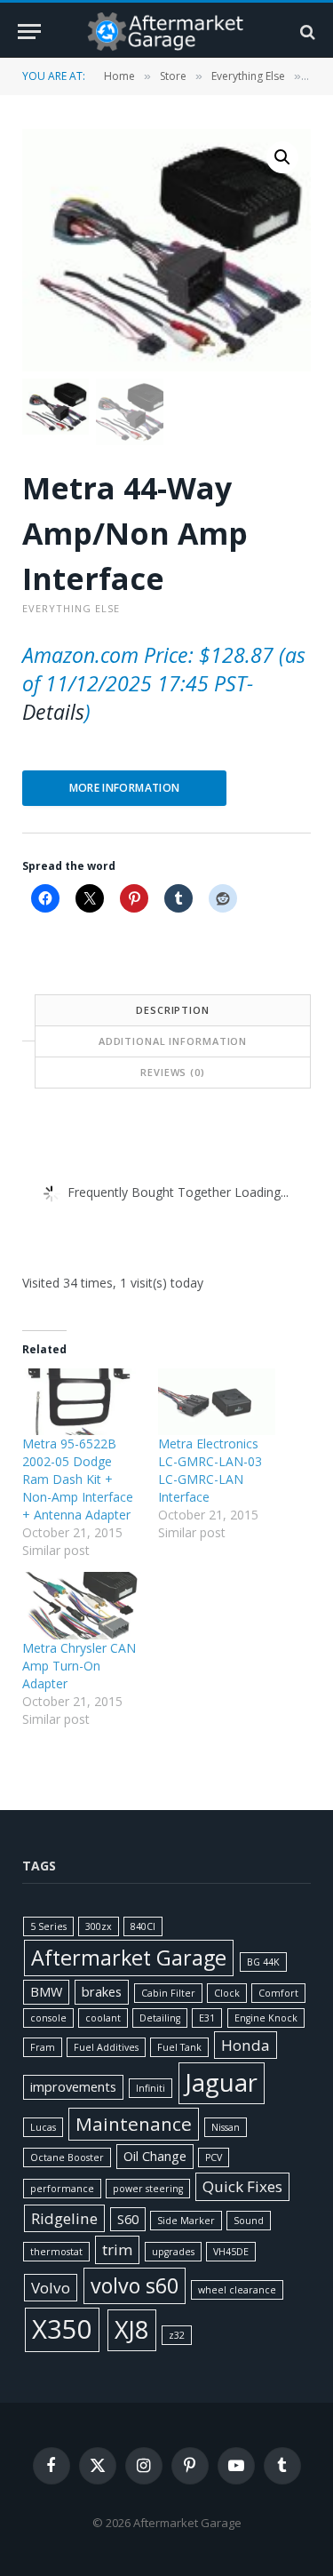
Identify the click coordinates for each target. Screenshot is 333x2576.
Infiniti (151, 2088)
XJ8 (132, 2329)
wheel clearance (237, 2290)
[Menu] (29, 32)
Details (53, 712)
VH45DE (231, 2252)
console (48, 2018)
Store (173, 76)
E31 (207, 2018)
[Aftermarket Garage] (167, 32)
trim (117, 2249)
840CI (143, 1926)
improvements (73, 2087)
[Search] (306, 32)
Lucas (43, 2127)
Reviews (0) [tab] (173, 1072)
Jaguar (222, 2082)
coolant (103, 2018)
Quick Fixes (242, 2186)
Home (119, 76)
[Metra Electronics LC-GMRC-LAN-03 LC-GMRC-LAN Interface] (217, 1402)
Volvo (51, 2288)
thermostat (56, 2252)
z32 (177, 2335)
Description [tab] (173, 1010)
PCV (214, 2157)
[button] (282, 157)
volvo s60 (135, 2285)
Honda (246, 2045)
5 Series (48, 1926)
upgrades (173, 2252)
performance (62, 2189)
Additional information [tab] (173, 1041)
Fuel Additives (106, 2047)
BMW (46, 1992)
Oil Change (155, 2156)
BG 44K (263, 1962)
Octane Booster (67, 2157)
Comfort (278, 1993)
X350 (62, 2329)
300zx (99, 1926)
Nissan (226, 2127)
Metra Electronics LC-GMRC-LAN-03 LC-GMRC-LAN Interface (210, 1470)
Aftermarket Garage (129, 1958)
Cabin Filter (168, 1993)
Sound (249, 2221)
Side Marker (186, 2221)
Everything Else (248, 76)
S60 (128, 2219)
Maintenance (134, 2124)
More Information (125, 788)
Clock (227, 1993)
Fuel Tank (179, 2047)
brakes (102, 1992)
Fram (43, 2047)
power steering (148, 2189)
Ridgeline (64, 2218)
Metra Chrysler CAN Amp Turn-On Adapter (79, 1666)
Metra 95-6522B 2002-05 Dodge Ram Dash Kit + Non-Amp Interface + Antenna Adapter (78, 1479)
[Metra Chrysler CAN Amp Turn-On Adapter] (81, 1606)
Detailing (160, 2018)
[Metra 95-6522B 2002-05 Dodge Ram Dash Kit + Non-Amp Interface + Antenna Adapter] (81, 1402)
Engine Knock (266, 2018)
